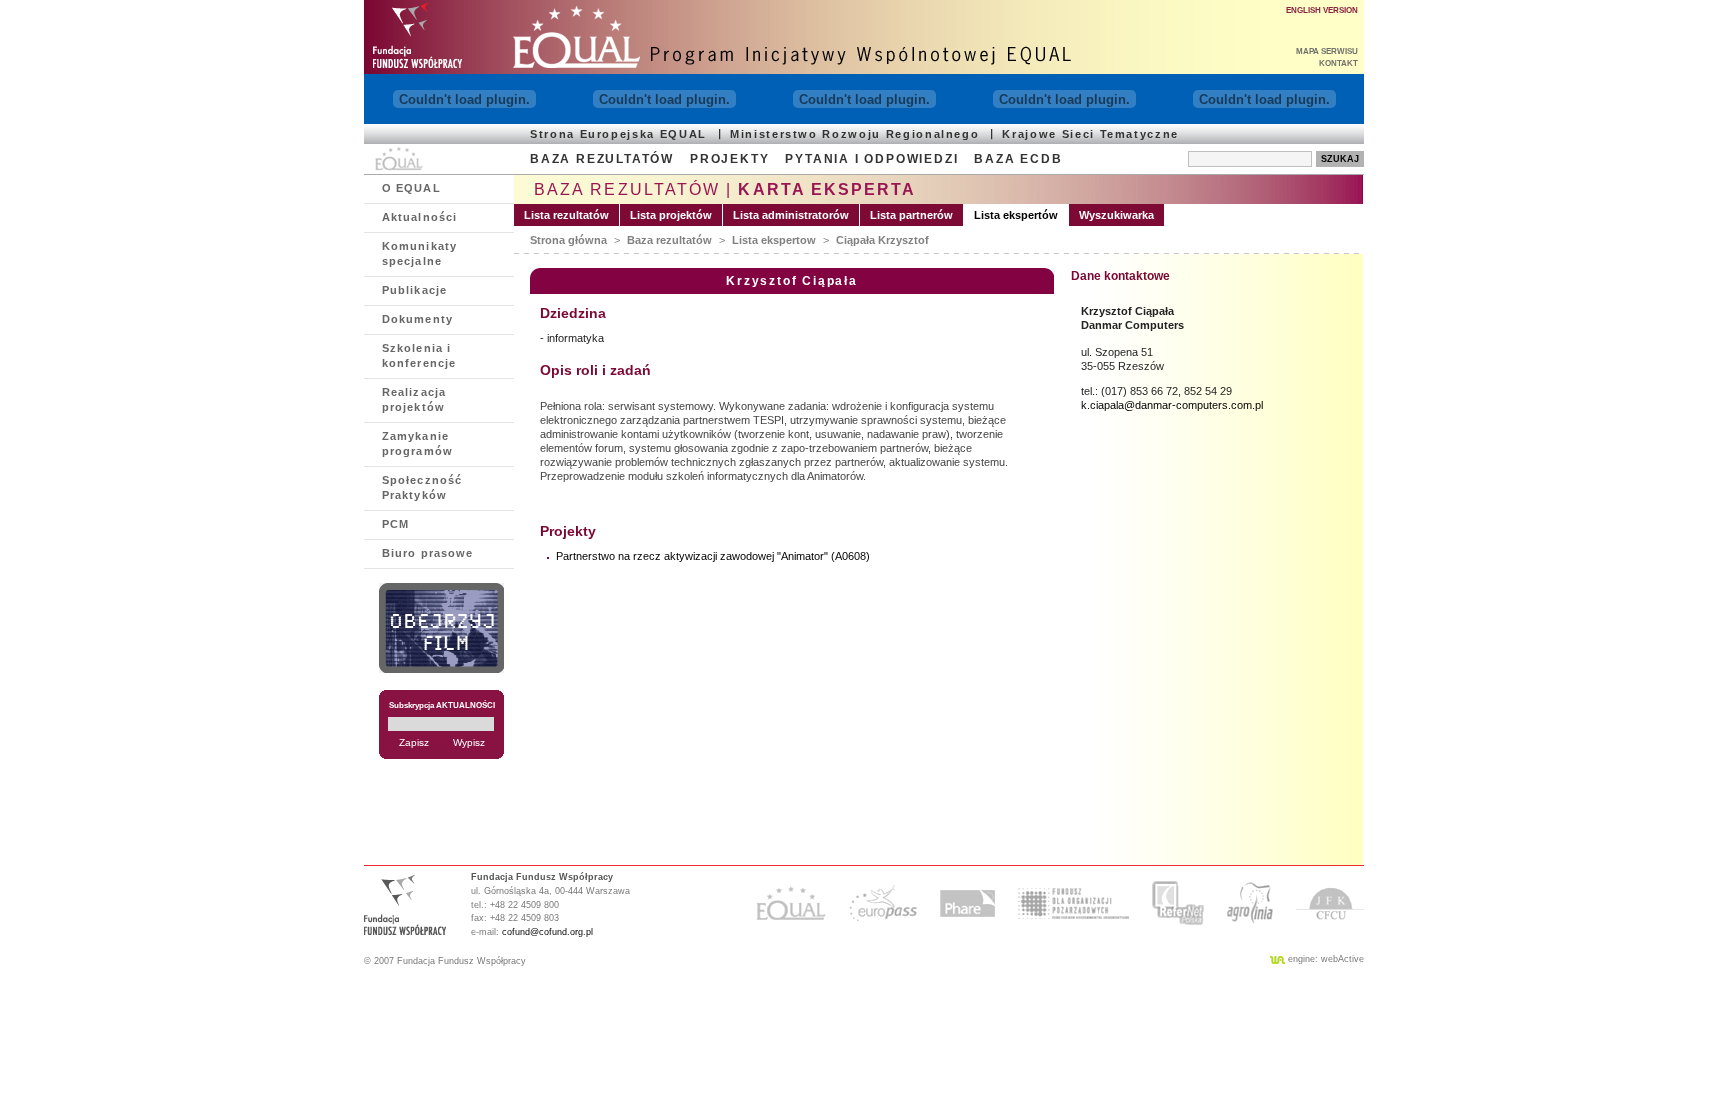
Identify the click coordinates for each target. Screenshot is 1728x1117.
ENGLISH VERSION (1322, 10)
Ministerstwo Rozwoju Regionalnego (854, 134)
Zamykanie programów (417, 443)
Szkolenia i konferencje (419, 355)
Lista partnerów (911, 215)
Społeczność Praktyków (422, 487)
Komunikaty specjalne (419, 253)
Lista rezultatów (566, 215)
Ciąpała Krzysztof (882, 240)
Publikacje (414, 290)
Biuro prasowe (427, 553)
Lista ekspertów (1016, 215)
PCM (395, 524)
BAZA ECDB (1018, 159)
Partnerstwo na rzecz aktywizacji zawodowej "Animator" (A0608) (713, 556)
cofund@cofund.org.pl (547, 932)
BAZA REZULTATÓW (602, 159)
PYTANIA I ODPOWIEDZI (871, 159)
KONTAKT (1338, 63)
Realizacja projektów (414, 399)
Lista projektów (671, 215)
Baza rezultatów (669, 240)
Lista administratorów (791, 215)
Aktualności (419, 217)
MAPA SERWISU (1327, 51)
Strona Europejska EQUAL (618, 134)
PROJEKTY (729, 159)
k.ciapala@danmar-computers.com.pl (1172, 405)
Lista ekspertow (774, 240)
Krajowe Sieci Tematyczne (1090, 134)
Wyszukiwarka (1116, 215)
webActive (1342, 959)
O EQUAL (411, 188)
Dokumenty (417, 319)
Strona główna (568, 240)
